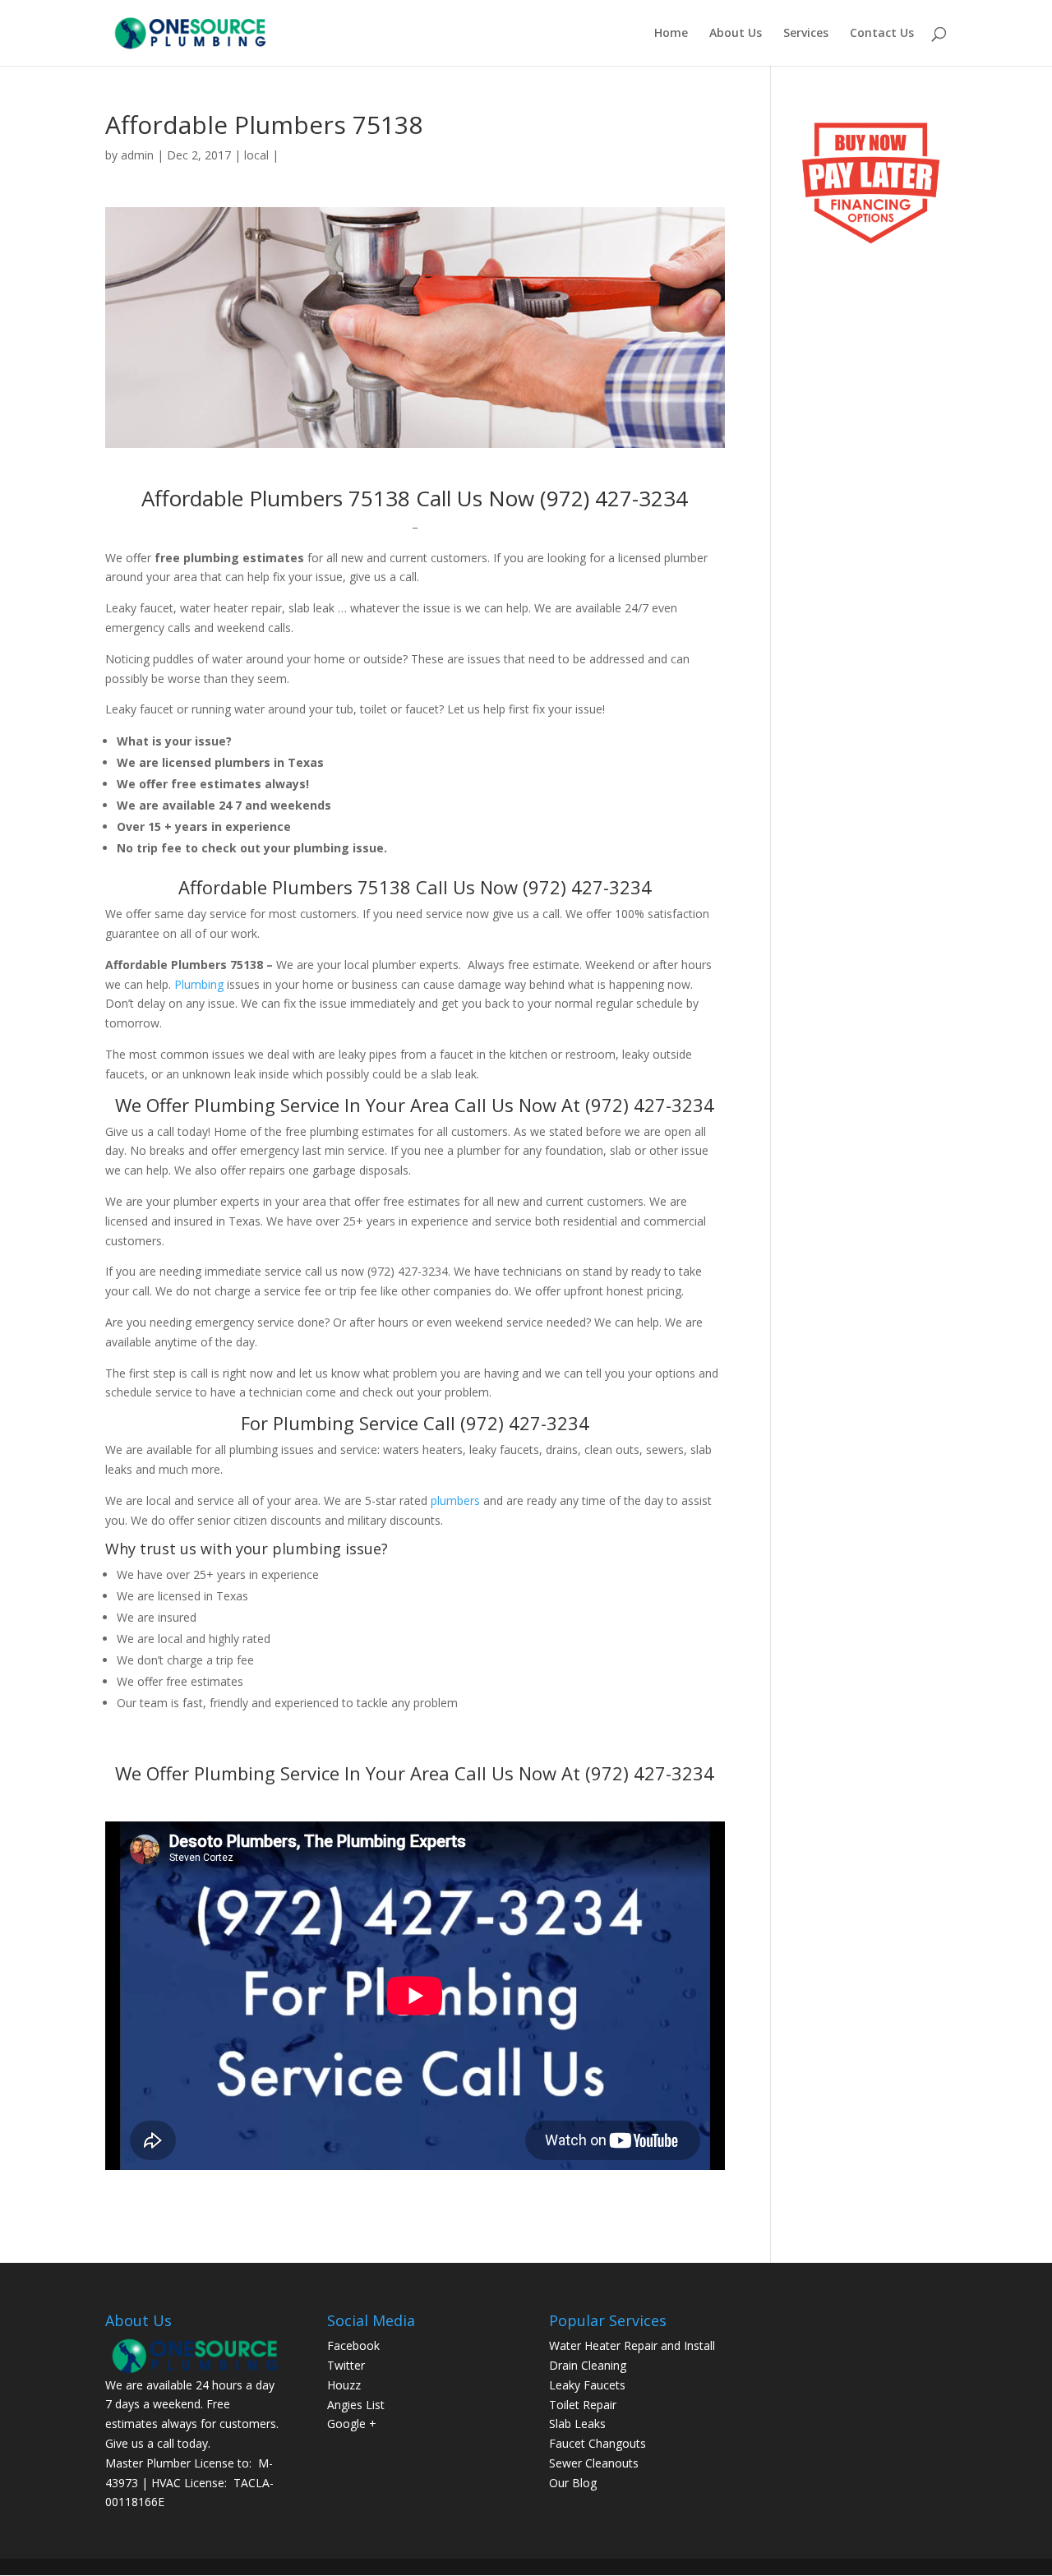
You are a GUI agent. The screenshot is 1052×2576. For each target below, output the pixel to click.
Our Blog (573, 2483)
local (256, 155)
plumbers (455, 1500)
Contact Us (882, 34)
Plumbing (199, 984)
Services (806, 34)
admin (137, 155)
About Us (736, 34)
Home (671, 34)
